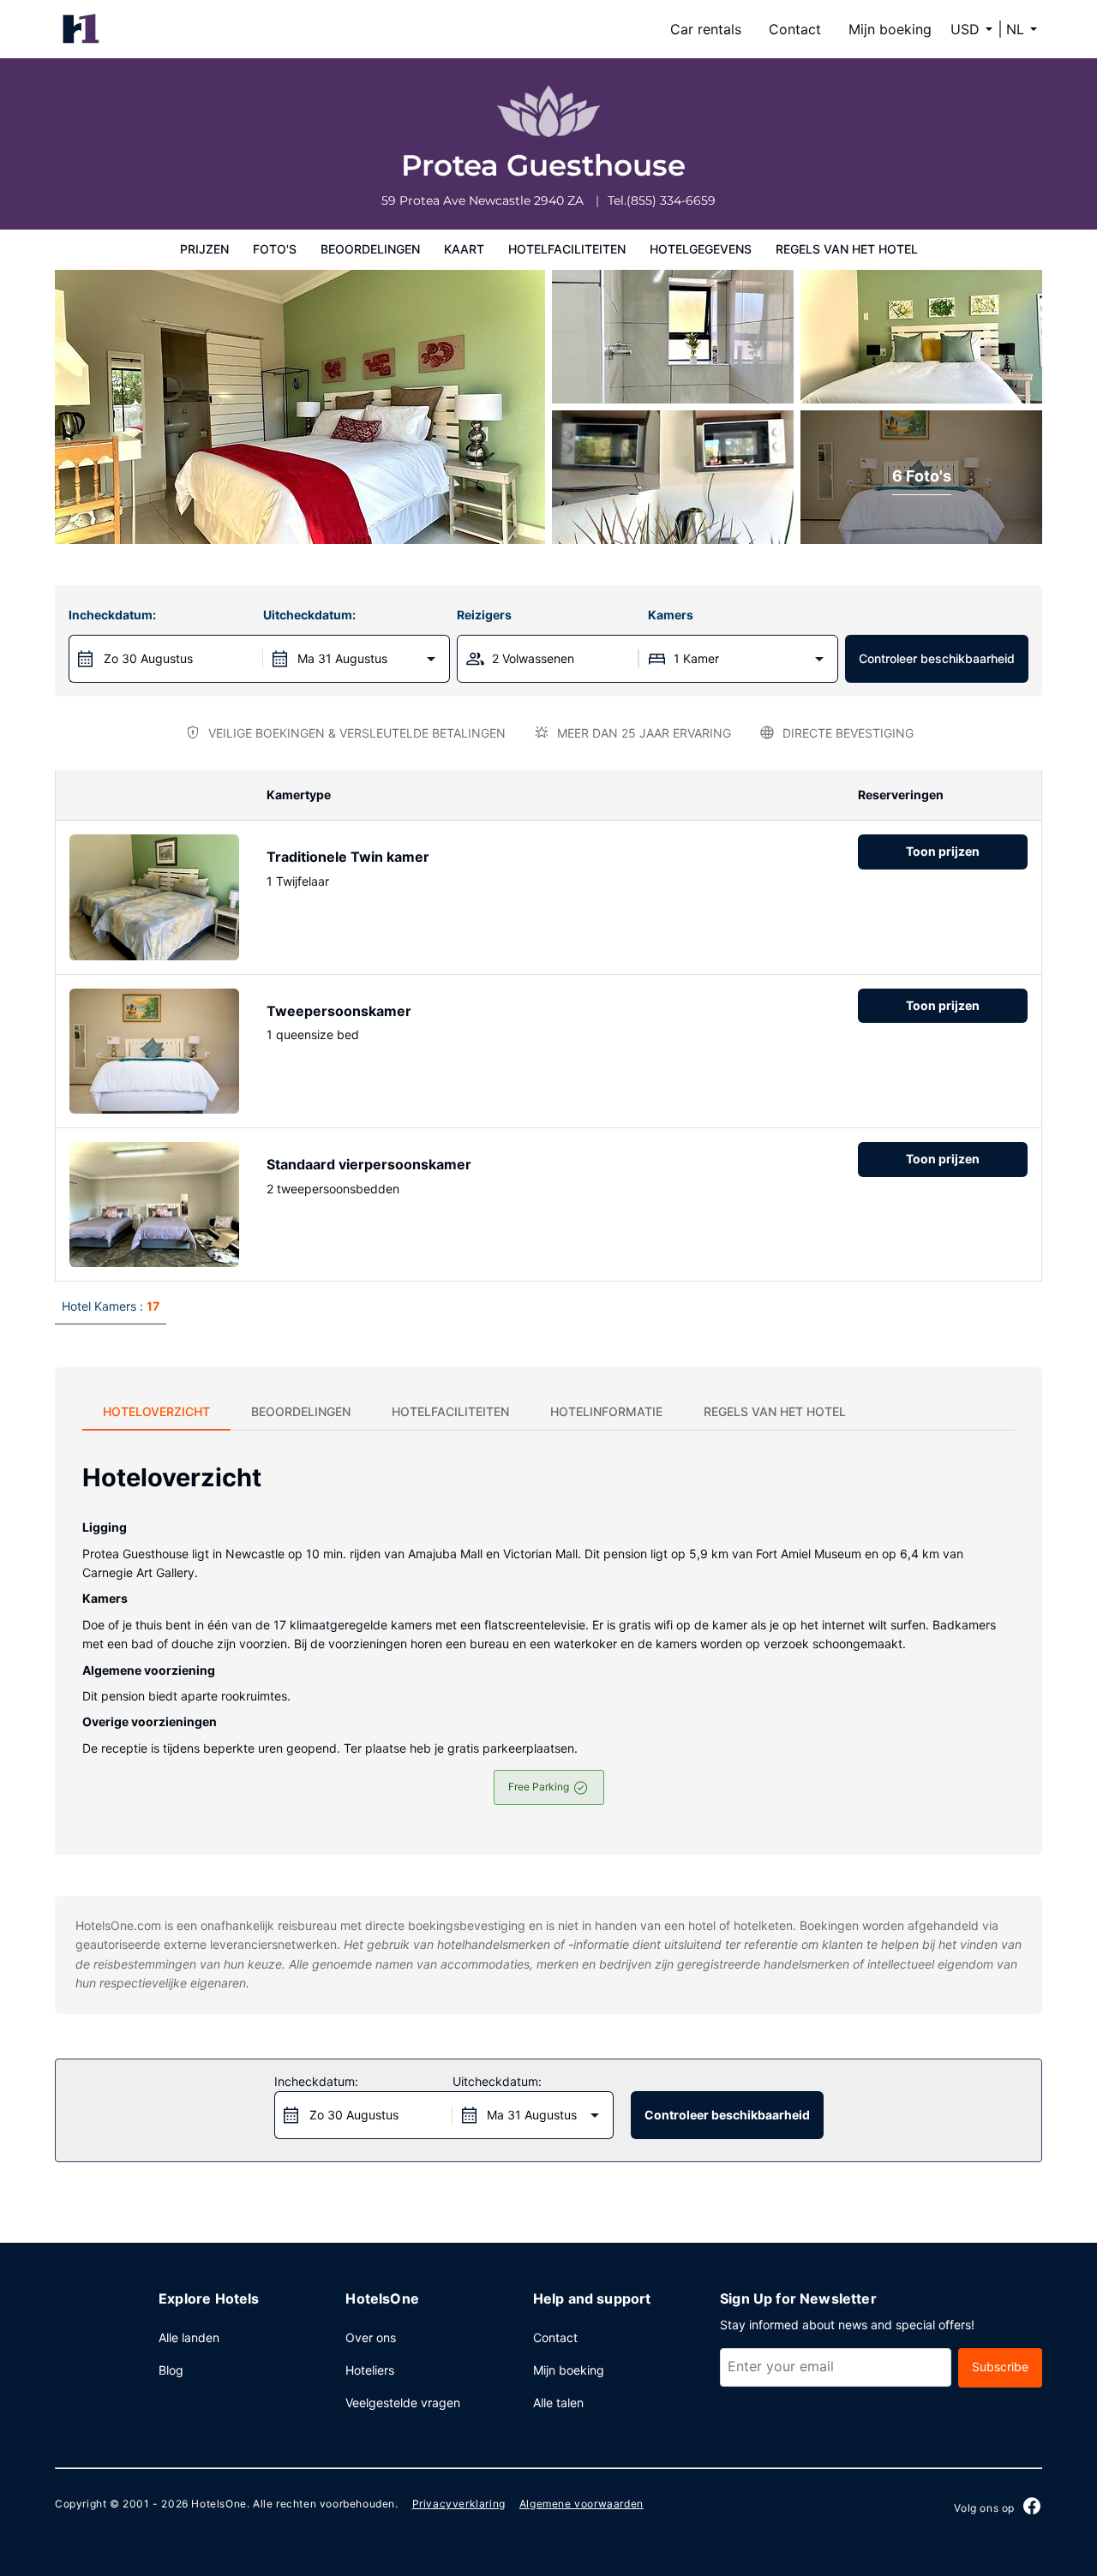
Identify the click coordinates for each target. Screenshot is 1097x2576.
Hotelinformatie (606, 1411)
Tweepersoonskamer (339, 1011)
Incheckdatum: (112, 615)
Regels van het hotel (847, 249)
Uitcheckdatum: (309, 615)
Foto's (275, 249)
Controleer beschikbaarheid (937, 658)
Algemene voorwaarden (581, 2504)
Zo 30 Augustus (148, 658)
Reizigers (484, 615)
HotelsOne (219, 2504)
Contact (795, 29)
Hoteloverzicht (156, 1411)
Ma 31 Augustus (342, 658)
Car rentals (706, 29)
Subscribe (1000, 2367)
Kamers (671, 615)
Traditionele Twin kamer (348, 857)
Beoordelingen (370, 249)
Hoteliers (370, 2370)
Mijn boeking (890, 29)
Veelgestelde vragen (403, 2403)
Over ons (371, 2337)
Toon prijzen (943, 851)
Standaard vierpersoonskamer (369, 1164)
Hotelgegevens (701, 249)
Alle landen (189, 2337)
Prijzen (204, 249)
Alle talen (558, 2403)
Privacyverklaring (459, 2504)
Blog (171, 2370)
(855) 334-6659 (671, 200)
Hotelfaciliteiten (567, 249)
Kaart (464, 249)
